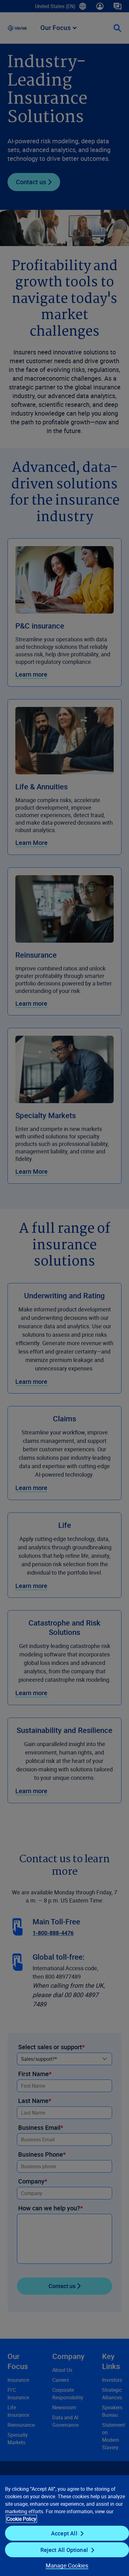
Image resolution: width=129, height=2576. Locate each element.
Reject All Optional (64, 2550)
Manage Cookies (67, 2565)
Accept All (64, 2533)
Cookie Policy (21, 2519)
